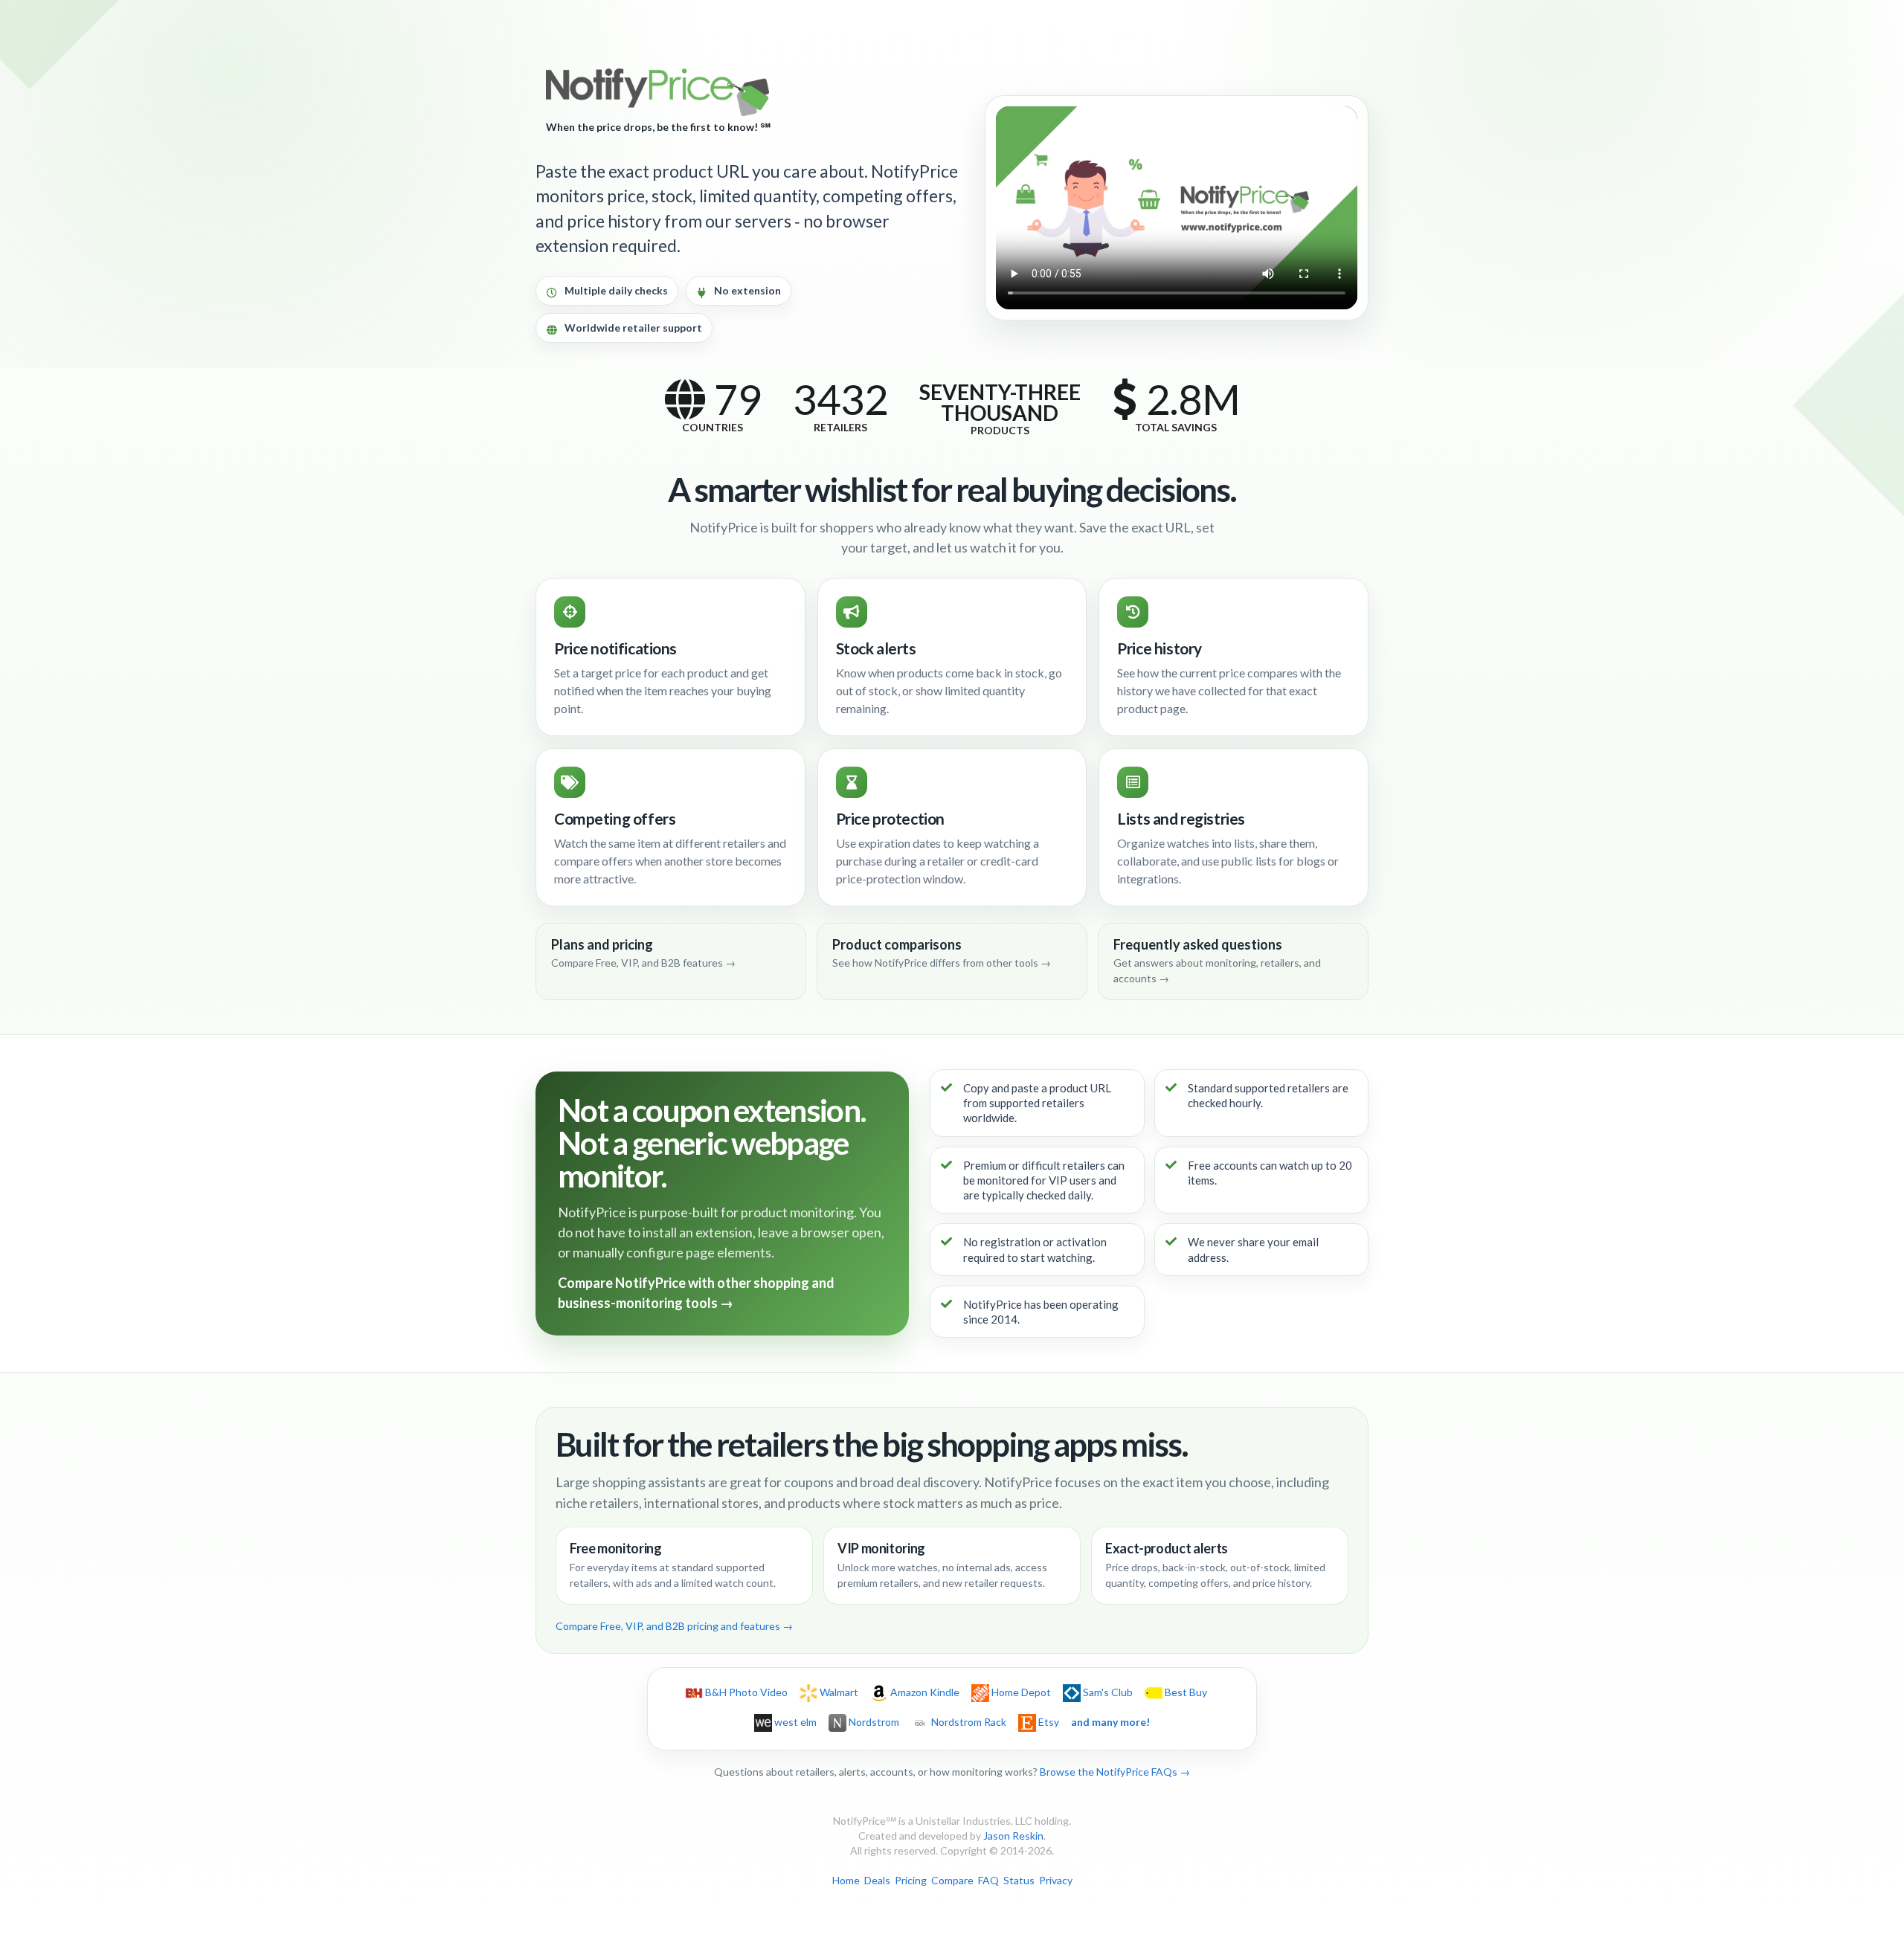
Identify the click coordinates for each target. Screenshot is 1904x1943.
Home (846, 1880)
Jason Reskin (1013, 1836)
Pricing (911, 1880)
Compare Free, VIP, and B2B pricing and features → (674, 1626)
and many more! (1110, 1722)
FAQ (988, 1880)
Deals (877, 1880)
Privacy (1056, 1880)
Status (1019, 1880)
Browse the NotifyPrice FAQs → (1115, 1772)
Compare (952, 1880)
